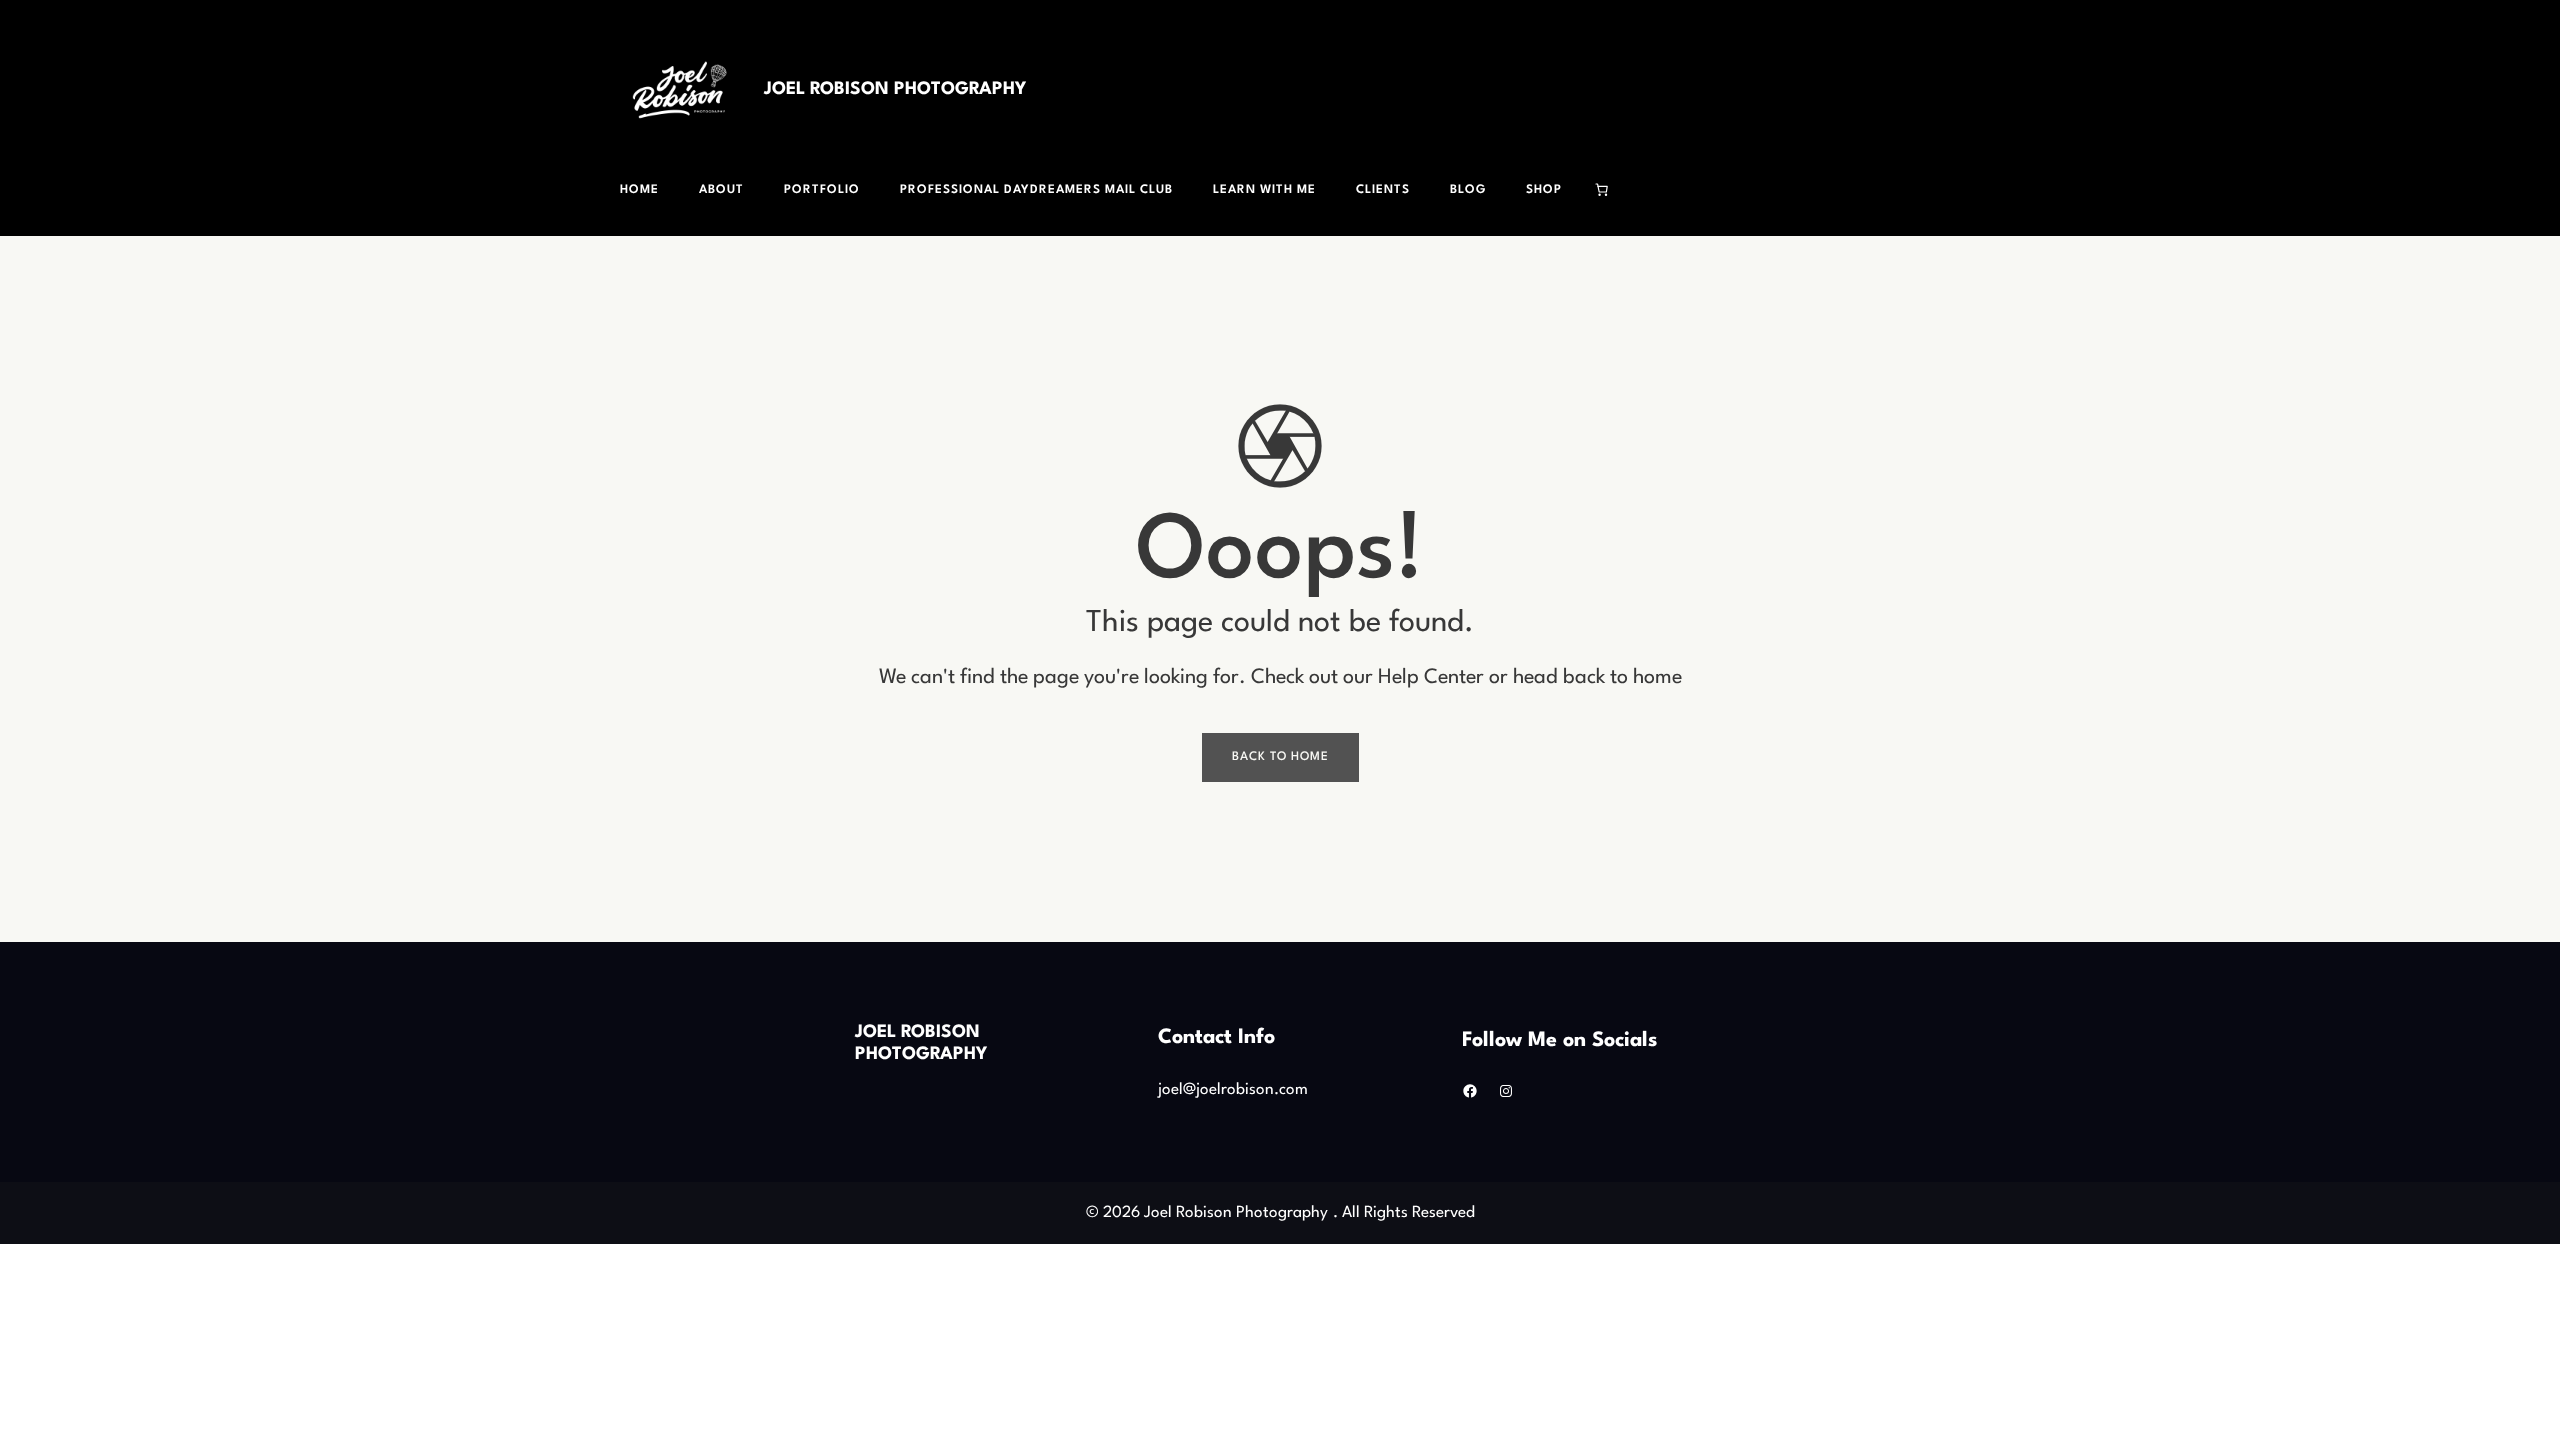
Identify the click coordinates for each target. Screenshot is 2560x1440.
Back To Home (1280, 757)
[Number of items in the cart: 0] (1602, 190)
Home (639, 190)
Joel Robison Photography (895, 89)
